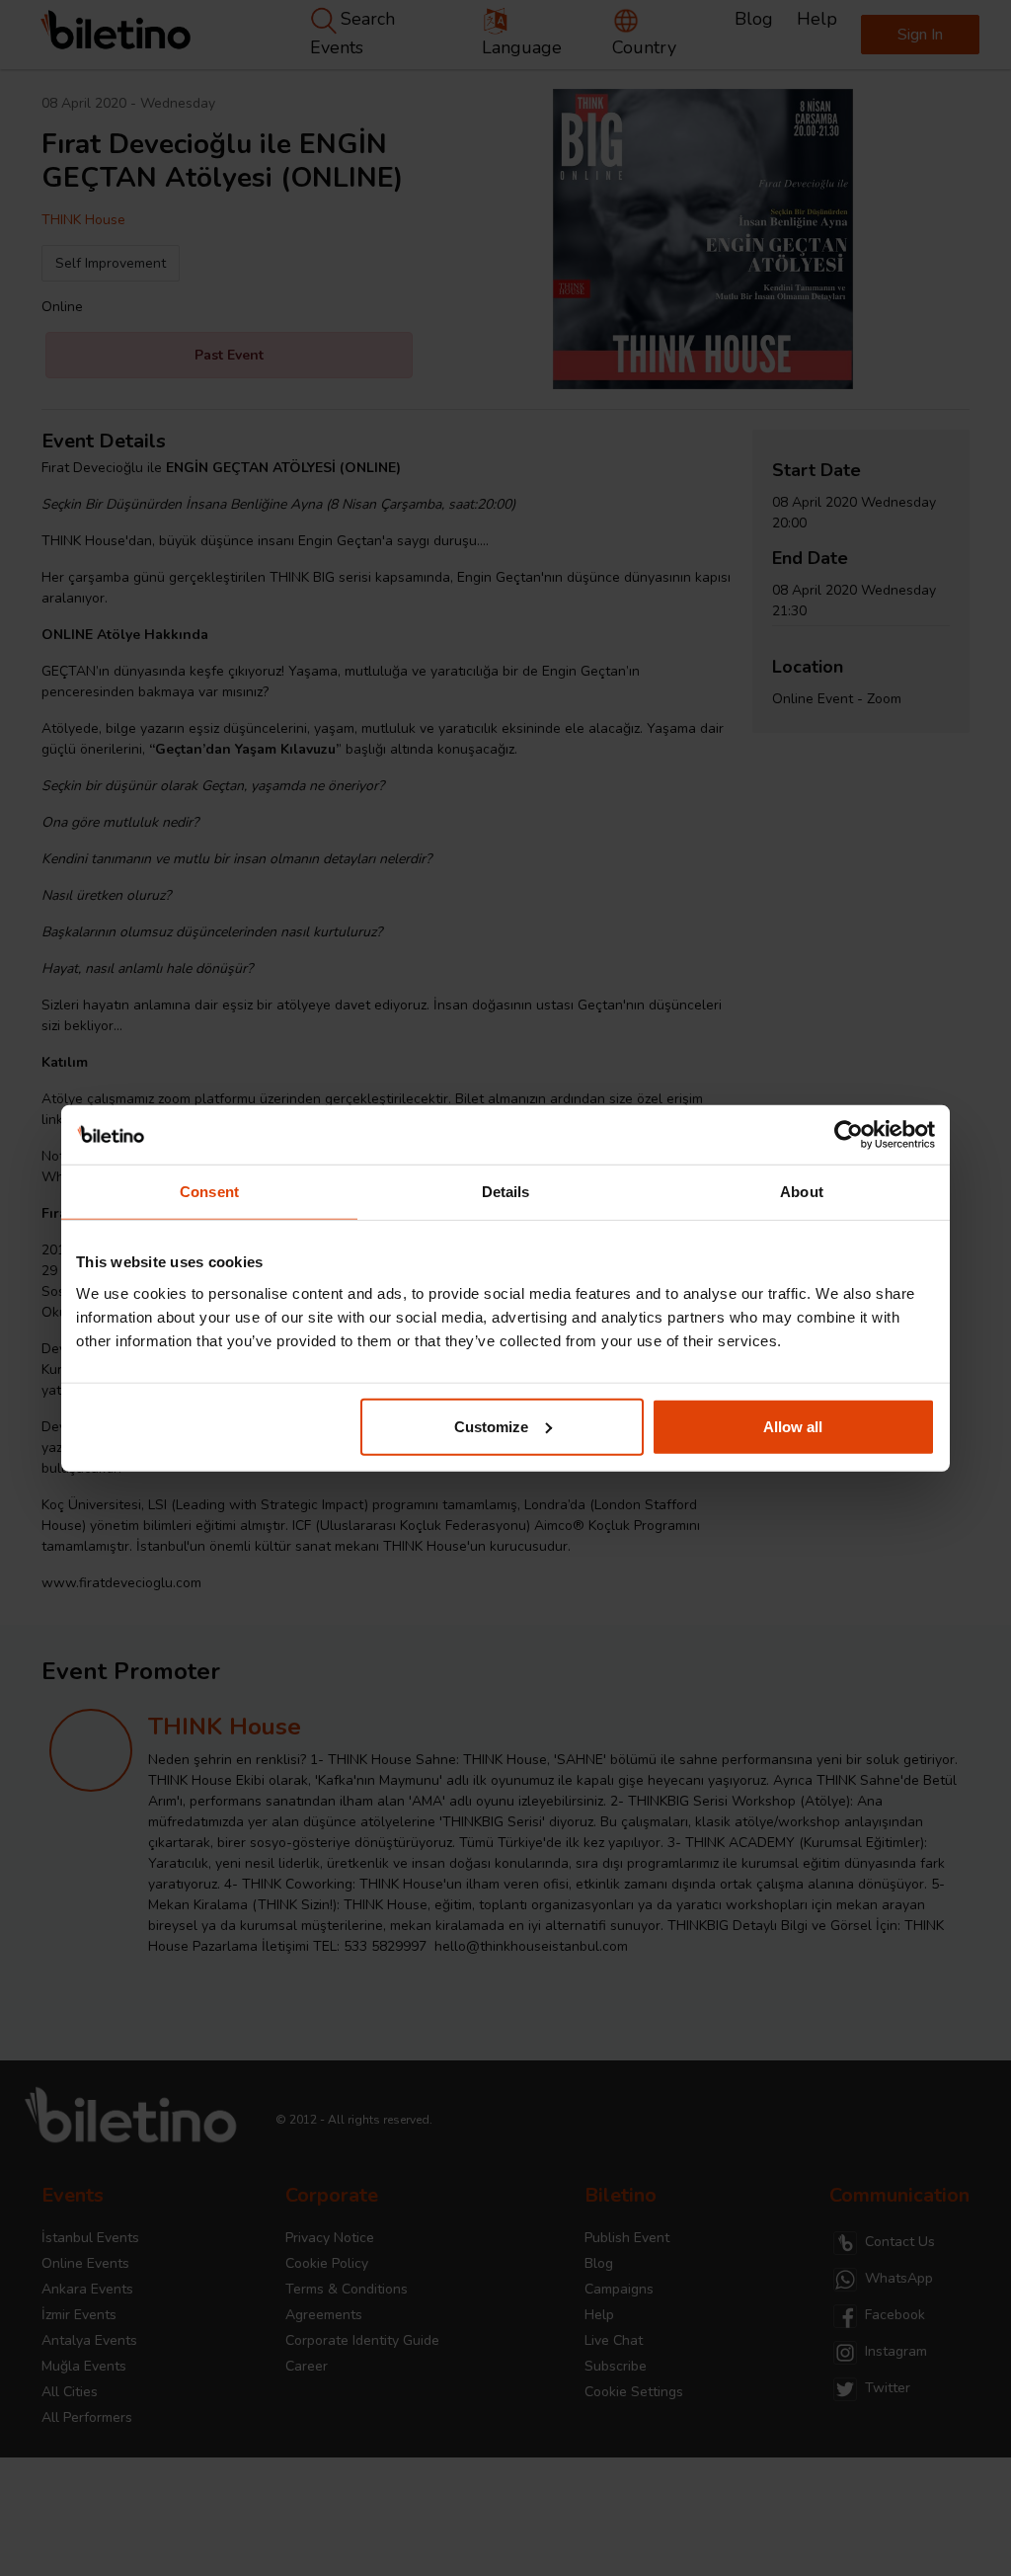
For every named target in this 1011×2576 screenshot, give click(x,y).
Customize (491, 1426)
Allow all (793, 1426)
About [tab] (802, 1192)
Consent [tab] (209, 1192)
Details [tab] (506, 1192)
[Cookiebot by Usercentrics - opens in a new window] (849, 1135)
